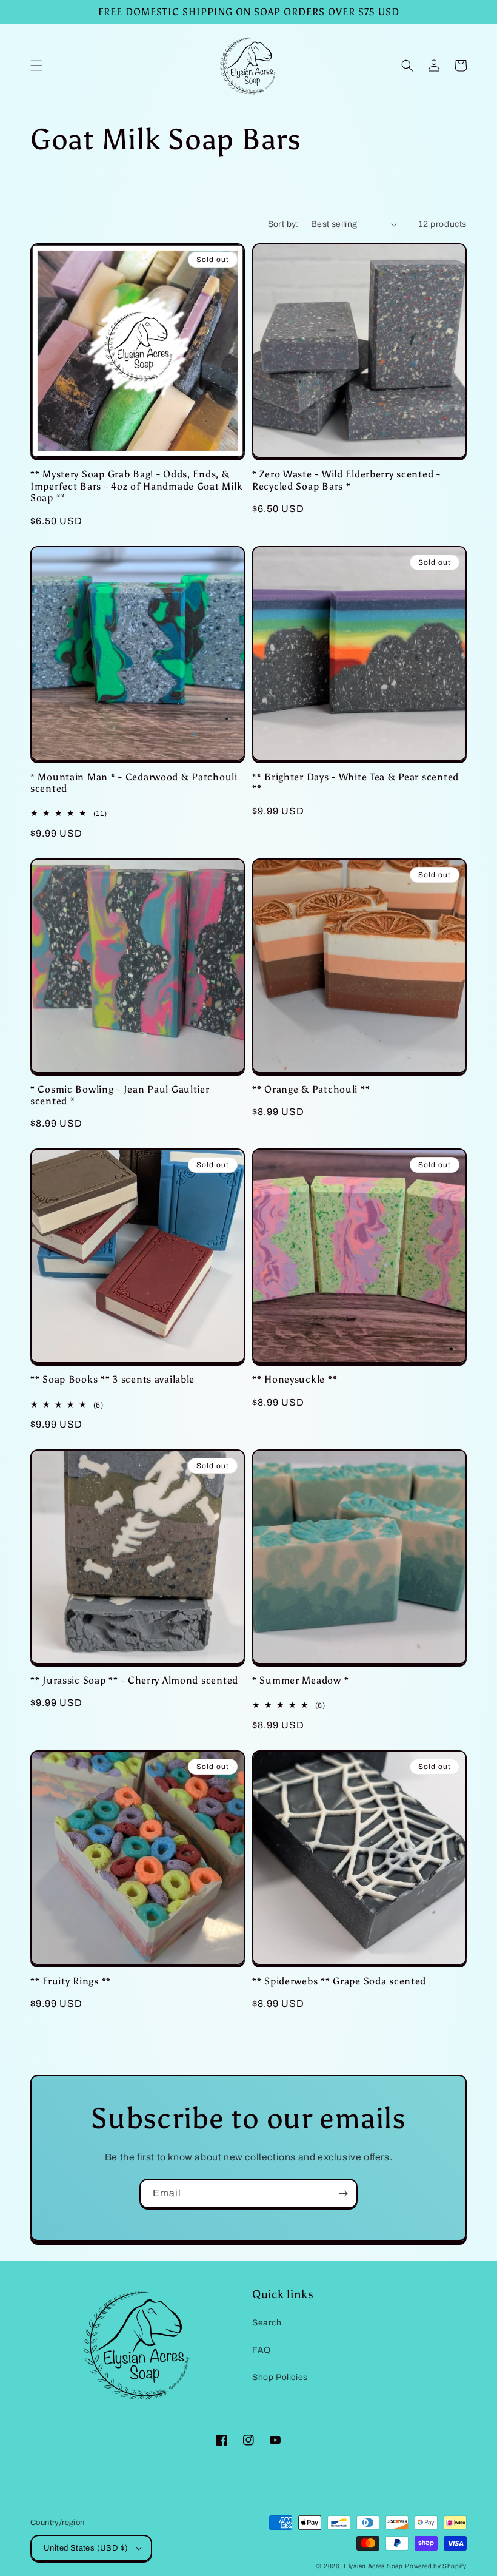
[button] (36, 66)
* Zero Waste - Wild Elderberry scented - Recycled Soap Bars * (346, 480)
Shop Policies (280, 2377)
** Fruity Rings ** (71, 1981)
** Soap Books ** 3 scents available (112, 1379)
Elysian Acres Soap (373, 2566)
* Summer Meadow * (300, 1680)
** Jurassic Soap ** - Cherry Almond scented (134, 1680)
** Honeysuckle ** (295, 1379)
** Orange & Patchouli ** (311, 1089)
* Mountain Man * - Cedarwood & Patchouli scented (134, 783)
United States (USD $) (86, 2548)
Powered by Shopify (436, 2566)
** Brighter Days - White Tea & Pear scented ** (355, 783)
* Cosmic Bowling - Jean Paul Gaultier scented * (120, 1095)
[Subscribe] (343, 2193)
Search (267, 2323)
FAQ (262, 2350)
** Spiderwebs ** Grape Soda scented (339, 1981)
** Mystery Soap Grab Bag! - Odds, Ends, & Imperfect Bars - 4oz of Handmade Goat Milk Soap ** (136, 486)
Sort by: (283, 224)
